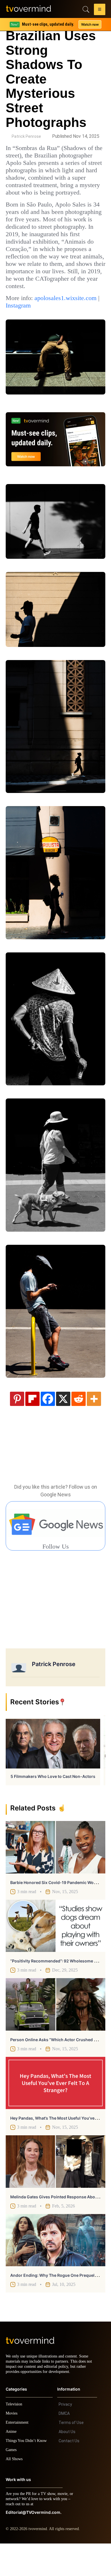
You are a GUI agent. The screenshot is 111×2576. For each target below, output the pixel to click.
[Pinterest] (17, 1426)
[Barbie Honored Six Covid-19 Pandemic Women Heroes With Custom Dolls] (55, 1875)
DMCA (64, 2446)
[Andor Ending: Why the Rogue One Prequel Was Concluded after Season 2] (55, 2268)
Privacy (65, 2437)
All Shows (15, 2491)
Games (12, 2482)
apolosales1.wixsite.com (41, 328)
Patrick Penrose (26, 136)
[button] (100, 10)
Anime (11, 2464)
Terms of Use (71, 2455)
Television (15, 2437)
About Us (67, 2464)
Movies (12, 2446)
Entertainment (19, 2455)
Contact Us (69, 2473)
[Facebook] (48, 1426)
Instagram (20, 335)
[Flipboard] (32, 1426)
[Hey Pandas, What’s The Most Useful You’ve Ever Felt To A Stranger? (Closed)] (55, 2110)
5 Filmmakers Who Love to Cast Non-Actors (53, 1804)
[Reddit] (79, 1426)
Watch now (90, 24)
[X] (63, 1426)
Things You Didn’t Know (28, 2473)
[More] (94, 1426)
